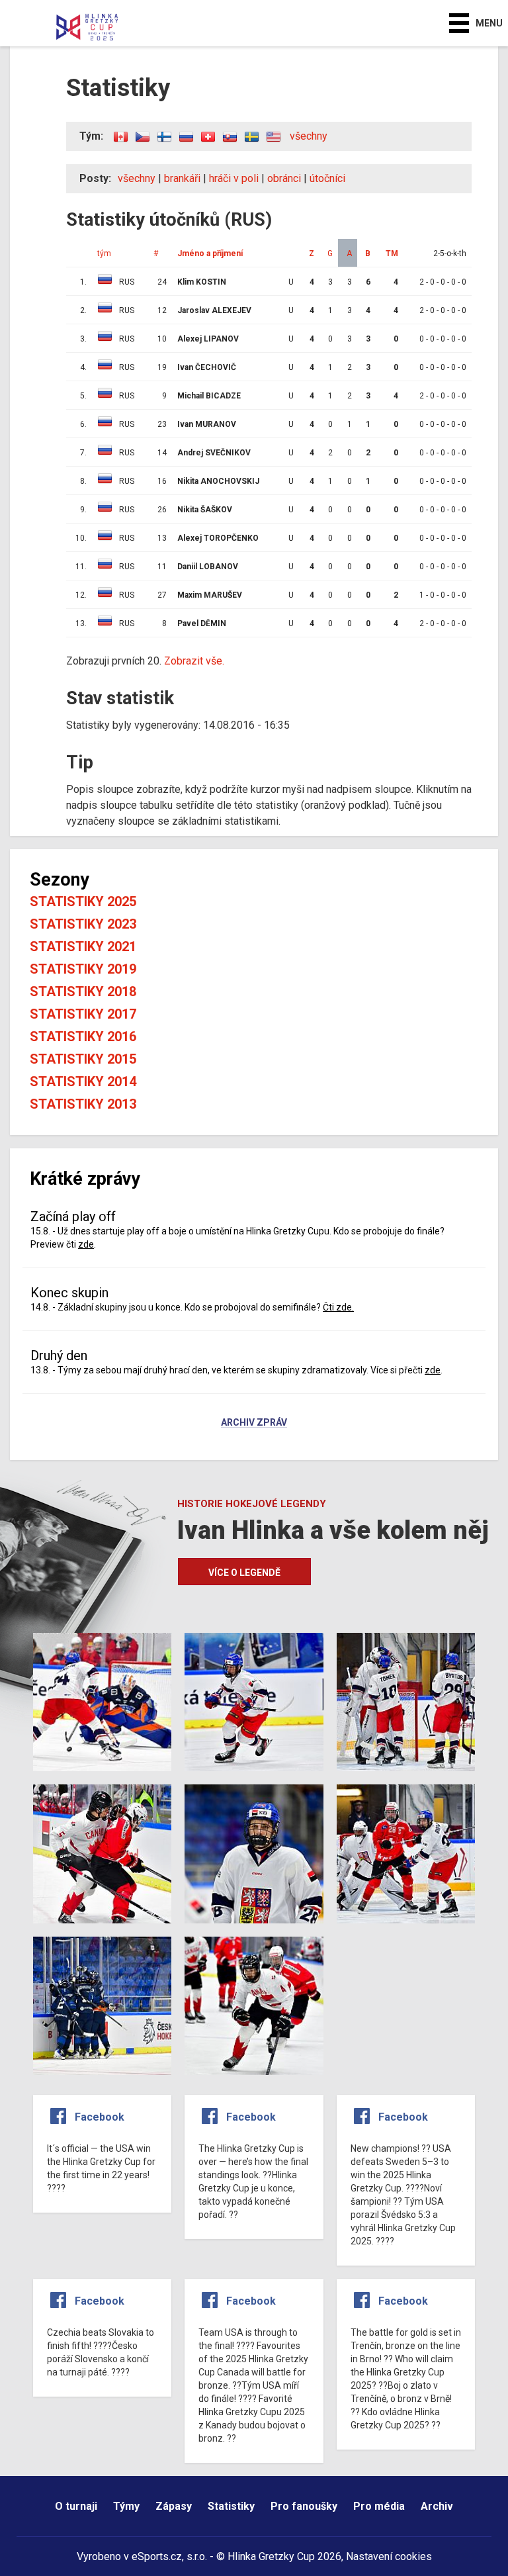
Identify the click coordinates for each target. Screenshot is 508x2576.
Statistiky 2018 (83, 991)
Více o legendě (244, 1573)
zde (86, 1244)
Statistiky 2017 (83, 1014)
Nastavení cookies (389, 2556)
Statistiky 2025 (83, 901)
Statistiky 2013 (83, 1104)
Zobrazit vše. (194, 661)
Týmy (126, 2506)
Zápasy (174, 2506)
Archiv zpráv (254, 1423)
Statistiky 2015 (83, 1059)
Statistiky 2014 (83, 1081)
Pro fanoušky (304, 2506)
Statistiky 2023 (83, 924)
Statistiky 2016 (83, 1036)
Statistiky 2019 (83, 969)
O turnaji (76, 2506)
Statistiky (231, 2506)
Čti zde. (338, 1307)
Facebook (100, 2117)
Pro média (379, 2506)
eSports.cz (157, 2556)
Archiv (437, 2506)
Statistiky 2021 (83, 946)
